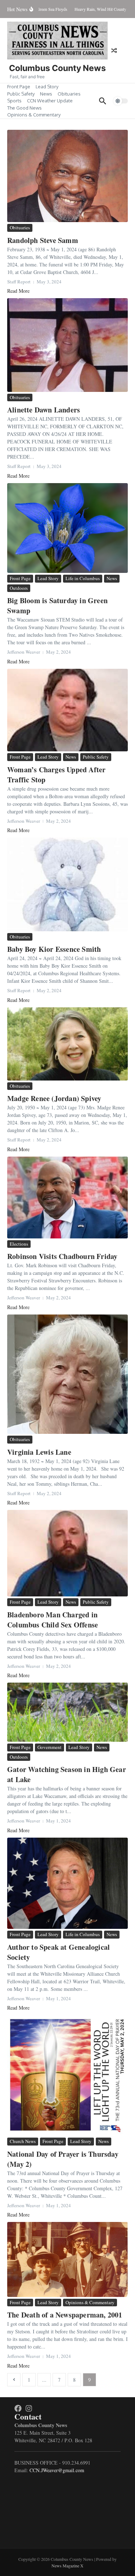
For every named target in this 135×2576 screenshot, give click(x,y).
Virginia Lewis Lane (39, 1452)
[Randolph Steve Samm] (67, 176)
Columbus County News (57, 68)
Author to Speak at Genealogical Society (58, 1952)
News (46, 94)
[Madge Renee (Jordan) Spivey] (67, 1044)
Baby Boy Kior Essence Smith (54, 949)
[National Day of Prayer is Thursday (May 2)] (67, 2075)
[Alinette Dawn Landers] (67, 345)
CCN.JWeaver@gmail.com (57, 2470)
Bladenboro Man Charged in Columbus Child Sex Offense (53, 1620)
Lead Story (47, 87)
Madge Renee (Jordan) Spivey (54, 1098)
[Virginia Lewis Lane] (67, 1374)
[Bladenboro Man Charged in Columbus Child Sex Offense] (67, 1553)
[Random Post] (114, 50)
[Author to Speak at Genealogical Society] (67, 1883)
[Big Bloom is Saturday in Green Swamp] (67, 528)
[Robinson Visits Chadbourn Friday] (67, 1198)
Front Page (19, 87)
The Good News (24, 108)
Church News (23, 2141)
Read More (18, 291)
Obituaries (69, 94)
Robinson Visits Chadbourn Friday (62, 1256)
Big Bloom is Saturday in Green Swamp (57, 606)
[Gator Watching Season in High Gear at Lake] (67, 1712)
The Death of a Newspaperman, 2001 (65, 2315)
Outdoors (19, 588)
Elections (19, 1244)
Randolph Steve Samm (43, 240)
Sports (14, 101)
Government (49, 1747)
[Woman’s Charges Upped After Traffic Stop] (67, 710)
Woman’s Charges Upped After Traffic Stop (56, 775)
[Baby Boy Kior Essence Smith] (67, 884)
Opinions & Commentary (34, 115)
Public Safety (21, 94)
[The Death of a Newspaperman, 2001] (67, 2259)
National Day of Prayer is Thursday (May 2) (63, 2159)
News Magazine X (67, 2566)
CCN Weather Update (50, 101)
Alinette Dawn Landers (44, 410)
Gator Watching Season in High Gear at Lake (67, 1774)
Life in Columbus (83, 578)
